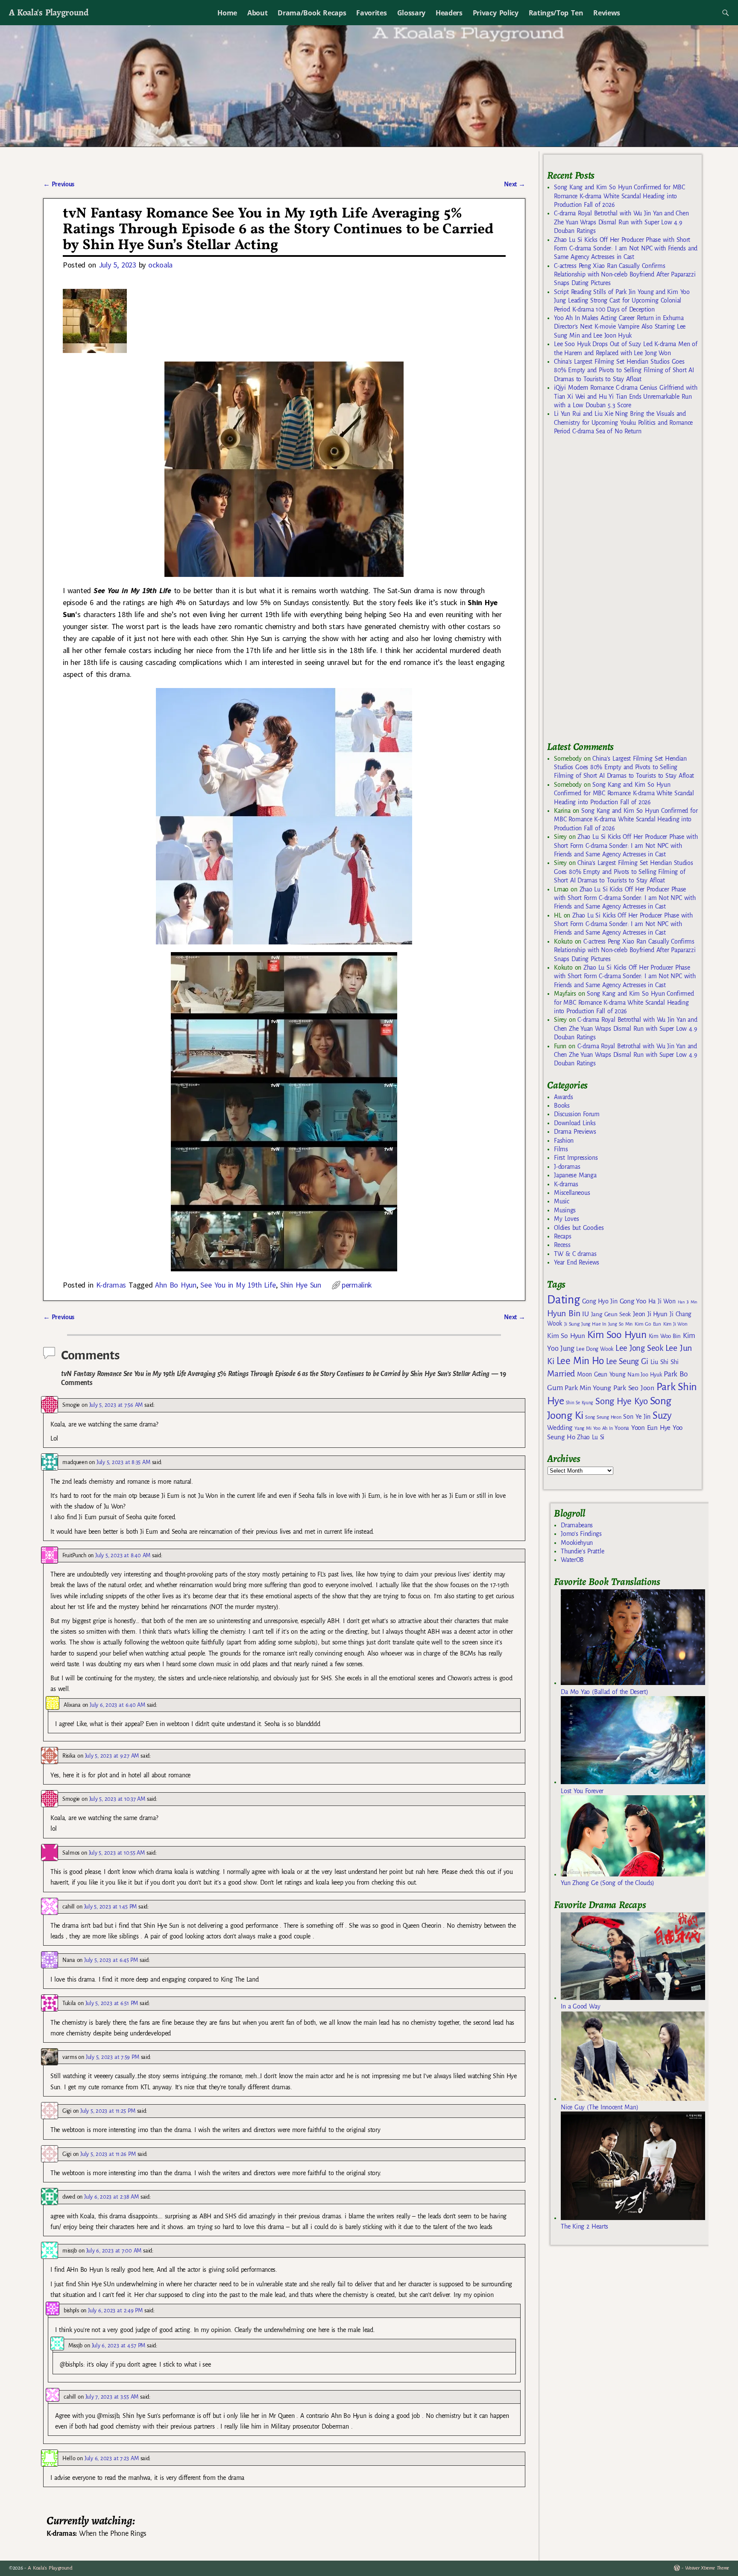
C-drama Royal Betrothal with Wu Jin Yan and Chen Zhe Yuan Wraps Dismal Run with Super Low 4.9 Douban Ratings (621, 222)
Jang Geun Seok (611, 1314)
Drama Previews (575, 1132)
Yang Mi (583, 1428)
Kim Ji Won (675, 1324)
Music (561, 1201)
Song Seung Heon (603, 1417)
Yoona (622, 1428)
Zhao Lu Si (591, 1437)
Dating (563, 1300)
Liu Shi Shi (665, 1362)
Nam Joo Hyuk (644, 1375)
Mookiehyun (577, 1543)
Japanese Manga (575, 1175)
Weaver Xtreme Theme (707, 2568)
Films (561, 1149)
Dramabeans (577, 1525)
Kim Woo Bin (665, 1336)
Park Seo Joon (634, 1388)
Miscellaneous (572, 1193)
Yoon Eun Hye (651, 1428)
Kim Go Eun (648, 1324)
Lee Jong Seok (639, 1348)
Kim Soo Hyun (617, 1335)
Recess (562, 1245)
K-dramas (111, 1285)
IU (585, 1314)
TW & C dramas (575, 1254)
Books (562, 1106)
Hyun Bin (564, 1313)
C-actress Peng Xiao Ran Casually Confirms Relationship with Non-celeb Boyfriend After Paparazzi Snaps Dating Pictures (625, 275)
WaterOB (572, 1560)
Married (561, 1373)
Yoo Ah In (603, 1428)
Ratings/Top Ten (556, 13)
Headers (449, 13)
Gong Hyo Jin (600, 1301)
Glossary (411, 13)
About (257, 13)
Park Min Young (588, 1388)
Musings (565, 1210)
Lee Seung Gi (627, 1362)
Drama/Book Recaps (312, 13)
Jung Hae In (593, 1324)
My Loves (566, 1219)
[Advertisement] (611, 592)
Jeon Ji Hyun (650, 1314)
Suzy (662, 1416)
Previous (59, 184)
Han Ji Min (688, 1302)
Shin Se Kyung (580, 1403)
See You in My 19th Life (238, 1285)
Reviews (607, 13)
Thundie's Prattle (582, 1551)
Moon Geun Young (601, 1375)
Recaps (562, 1236)
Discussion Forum (577, 1114)
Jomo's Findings (581, 1534)
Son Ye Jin (637, 1417)
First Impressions (576, 1158)
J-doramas (567, 1167)
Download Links (575, 1123)
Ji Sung (572, 1324)
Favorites (371, 13)
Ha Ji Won (662, 1301)
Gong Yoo (633, 1301)
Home (227, 13)
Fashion (564, 1141)
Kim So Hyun (566, 1336)
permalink (357, 1285)
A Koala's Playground (48, 12)
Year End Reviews (577, 1262)
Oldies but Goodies (579, 1228)
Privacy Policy (496, 13)
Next (515, 184)
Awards (563, 1097)
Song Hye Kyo (622, 1401)
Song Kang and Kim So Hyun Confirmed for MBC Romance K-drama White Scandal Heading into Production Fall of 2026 (619, 196)
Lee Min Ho (580, 1361)
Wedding (560, 1428)
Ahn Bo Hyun (176, 1285)
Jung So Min (620, 1324)
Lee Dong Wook (595, 1349)
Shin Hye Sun (301, 1285)
